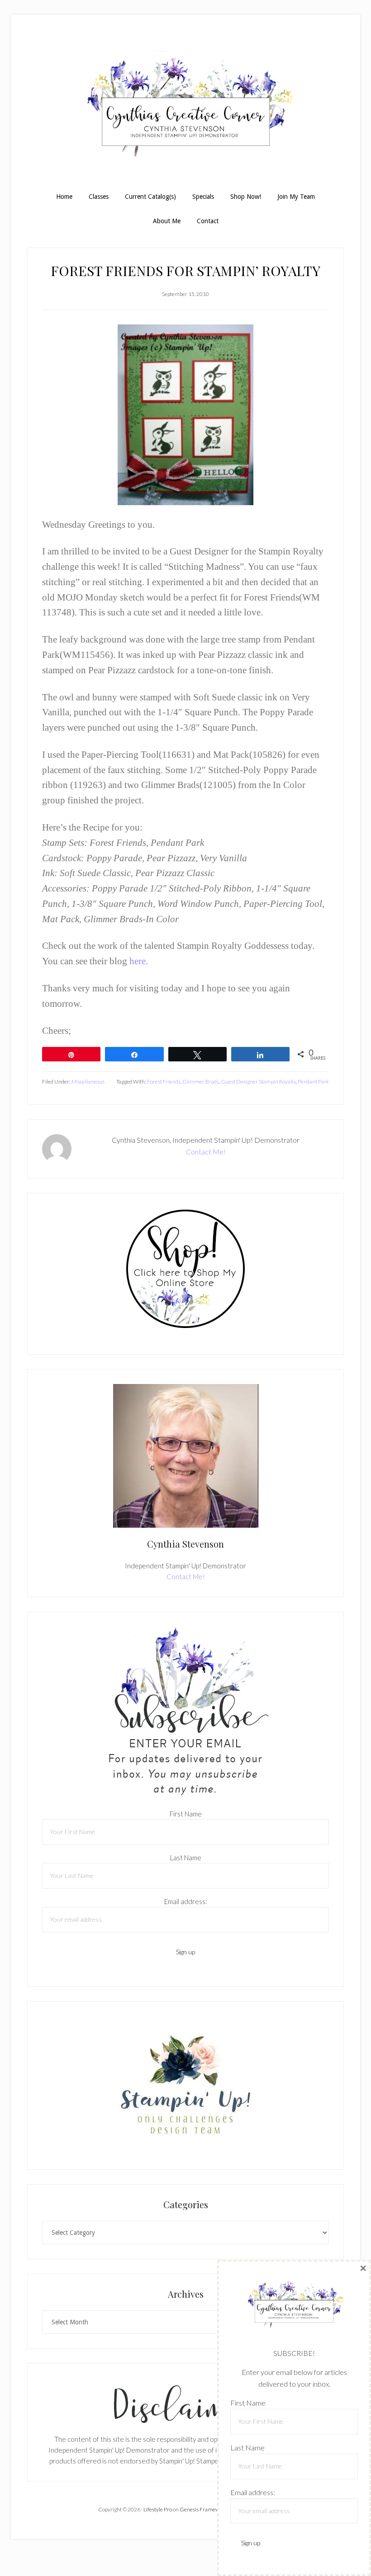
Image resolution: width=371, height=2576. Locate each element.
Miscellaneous (88, 1082)
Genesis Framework (203, 2509)
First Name (186, 1814)
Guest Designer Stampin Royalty (258, 1082)
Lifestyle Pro (158, 2509)
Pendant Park (313, 1082)
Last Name (186, 1858)
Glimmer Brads (201, 1082)
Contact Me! (206, 1152)
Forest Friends (164, 1082)
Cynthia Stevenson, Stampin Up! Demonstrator (185, 108)
